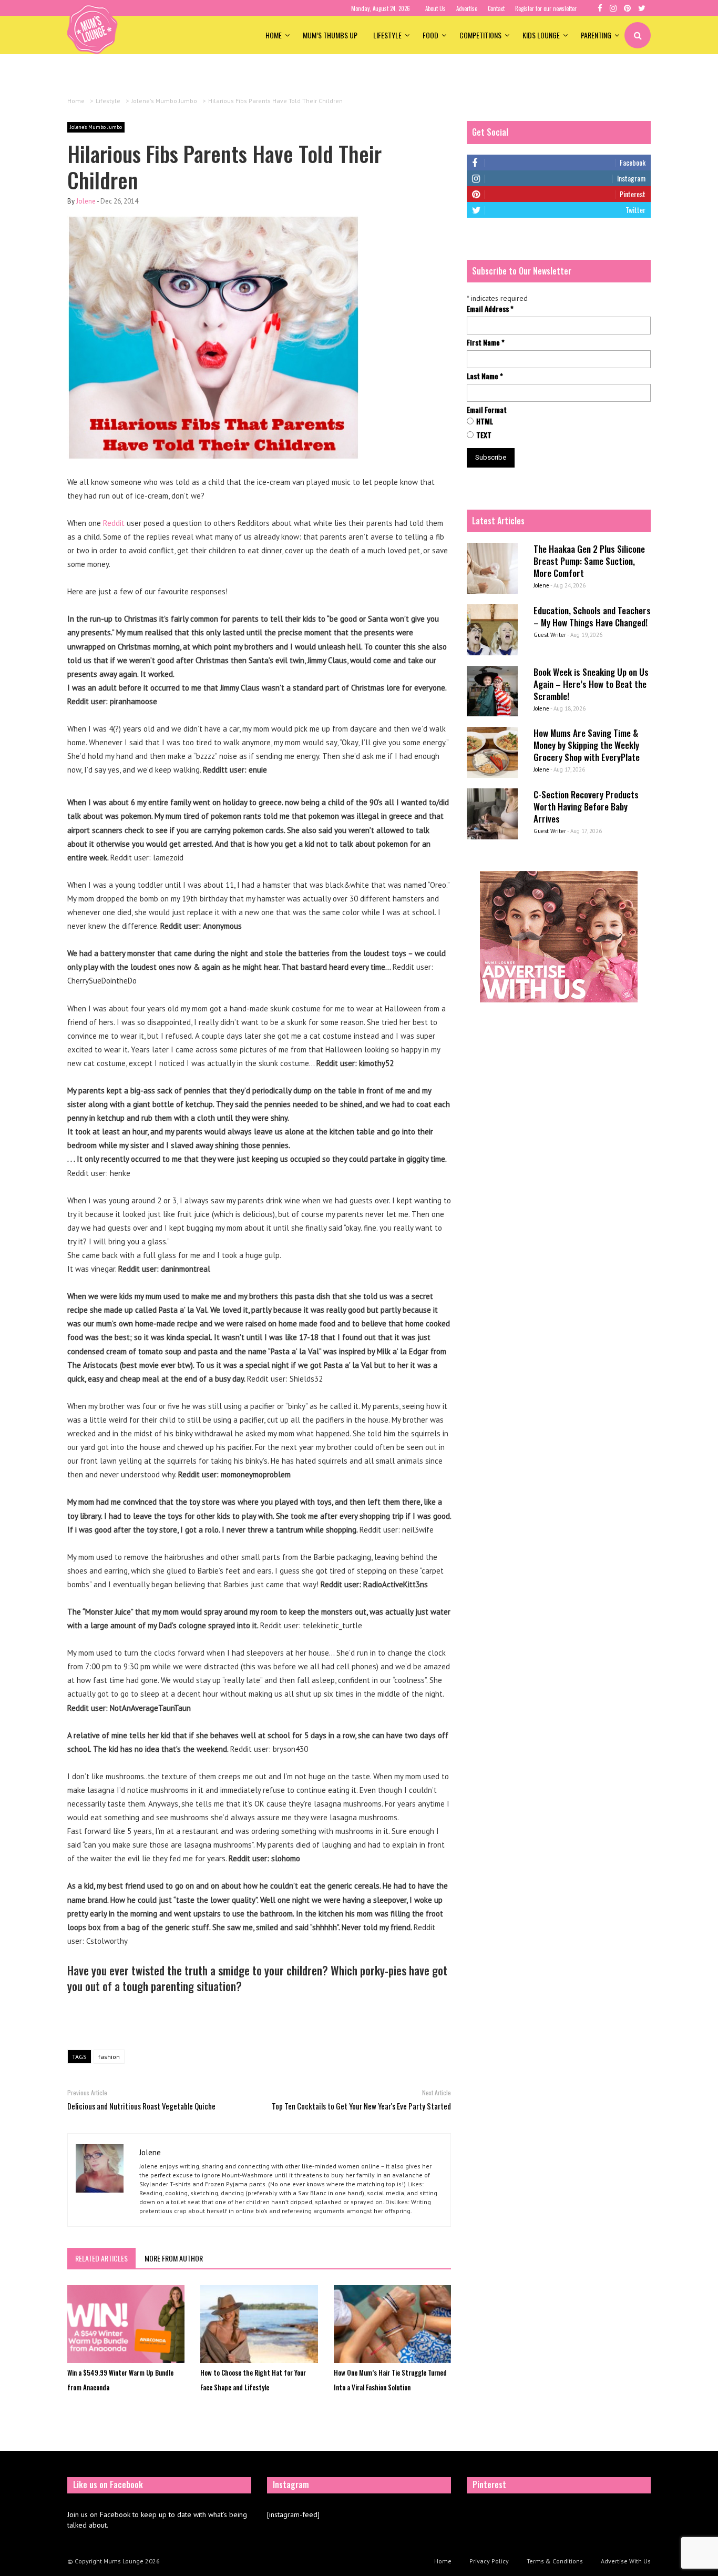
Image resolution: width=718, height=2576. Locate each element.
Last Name (485, 376)
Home (274, 35)
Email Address (490, 309)
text (484, 435)
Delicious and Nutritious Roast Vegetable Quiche (141, 2106)
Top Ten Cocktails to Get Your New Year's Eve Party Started (361, 2106)
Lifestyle (387, 35)
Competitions (480, 35)
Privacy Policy (489, 2561)
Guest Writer (550, 635)
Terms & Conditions (555, 2561)
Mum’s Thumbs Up (330, 35)
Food (430, 35)
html (485, 421)
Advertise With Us (626, 2561)
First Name (486, 342)
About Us (435, 8)
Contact (496, 8)
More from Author (174, 2258)
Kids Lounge (541, 35)
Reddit (114, 523)
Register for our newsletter (546, 8)
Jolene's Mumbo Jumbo (96, 127)
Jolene (86, 201)
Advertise (467, 8)
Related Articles (101, 2258)
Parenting (596, 35)
